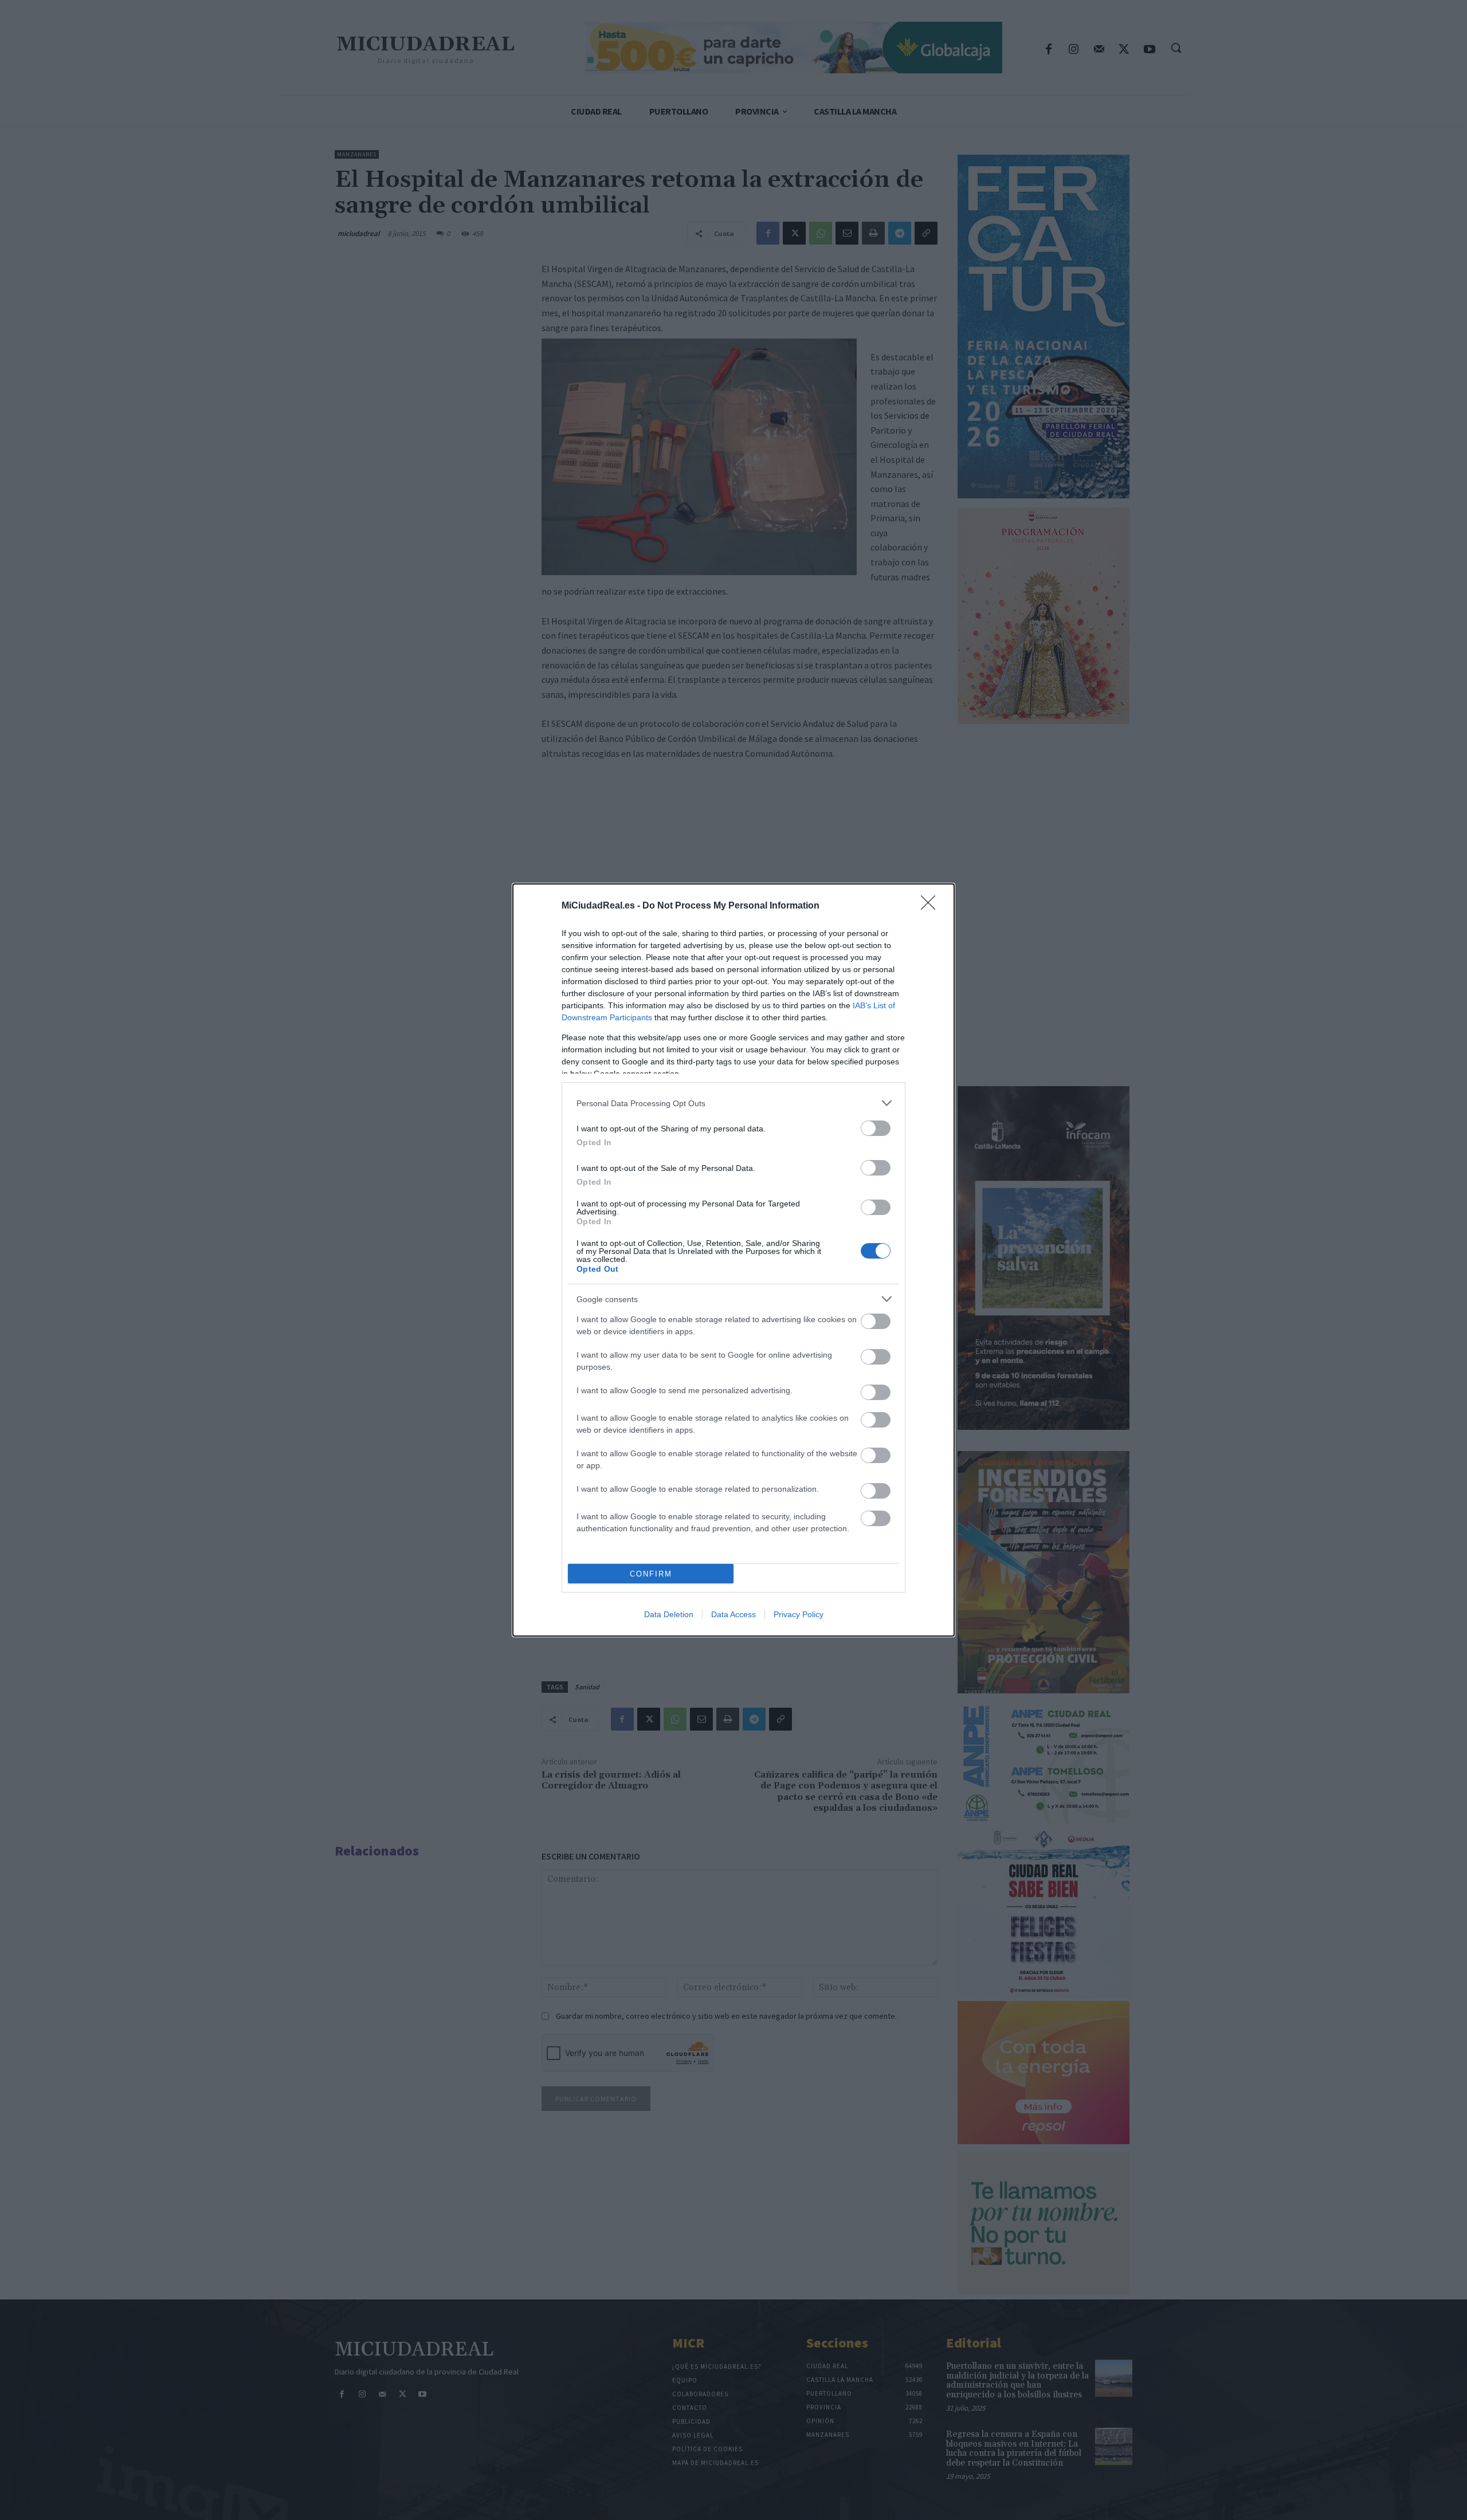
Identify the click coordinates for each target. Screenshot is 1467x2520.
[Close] (932, 906)
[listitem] (733, 1103)
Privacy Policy (799, 1614)
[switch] (876, 1128)
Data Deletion (669, 1614)
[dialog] (733, 1260)
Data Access (733, 1614)
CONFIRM (651, 1574)
